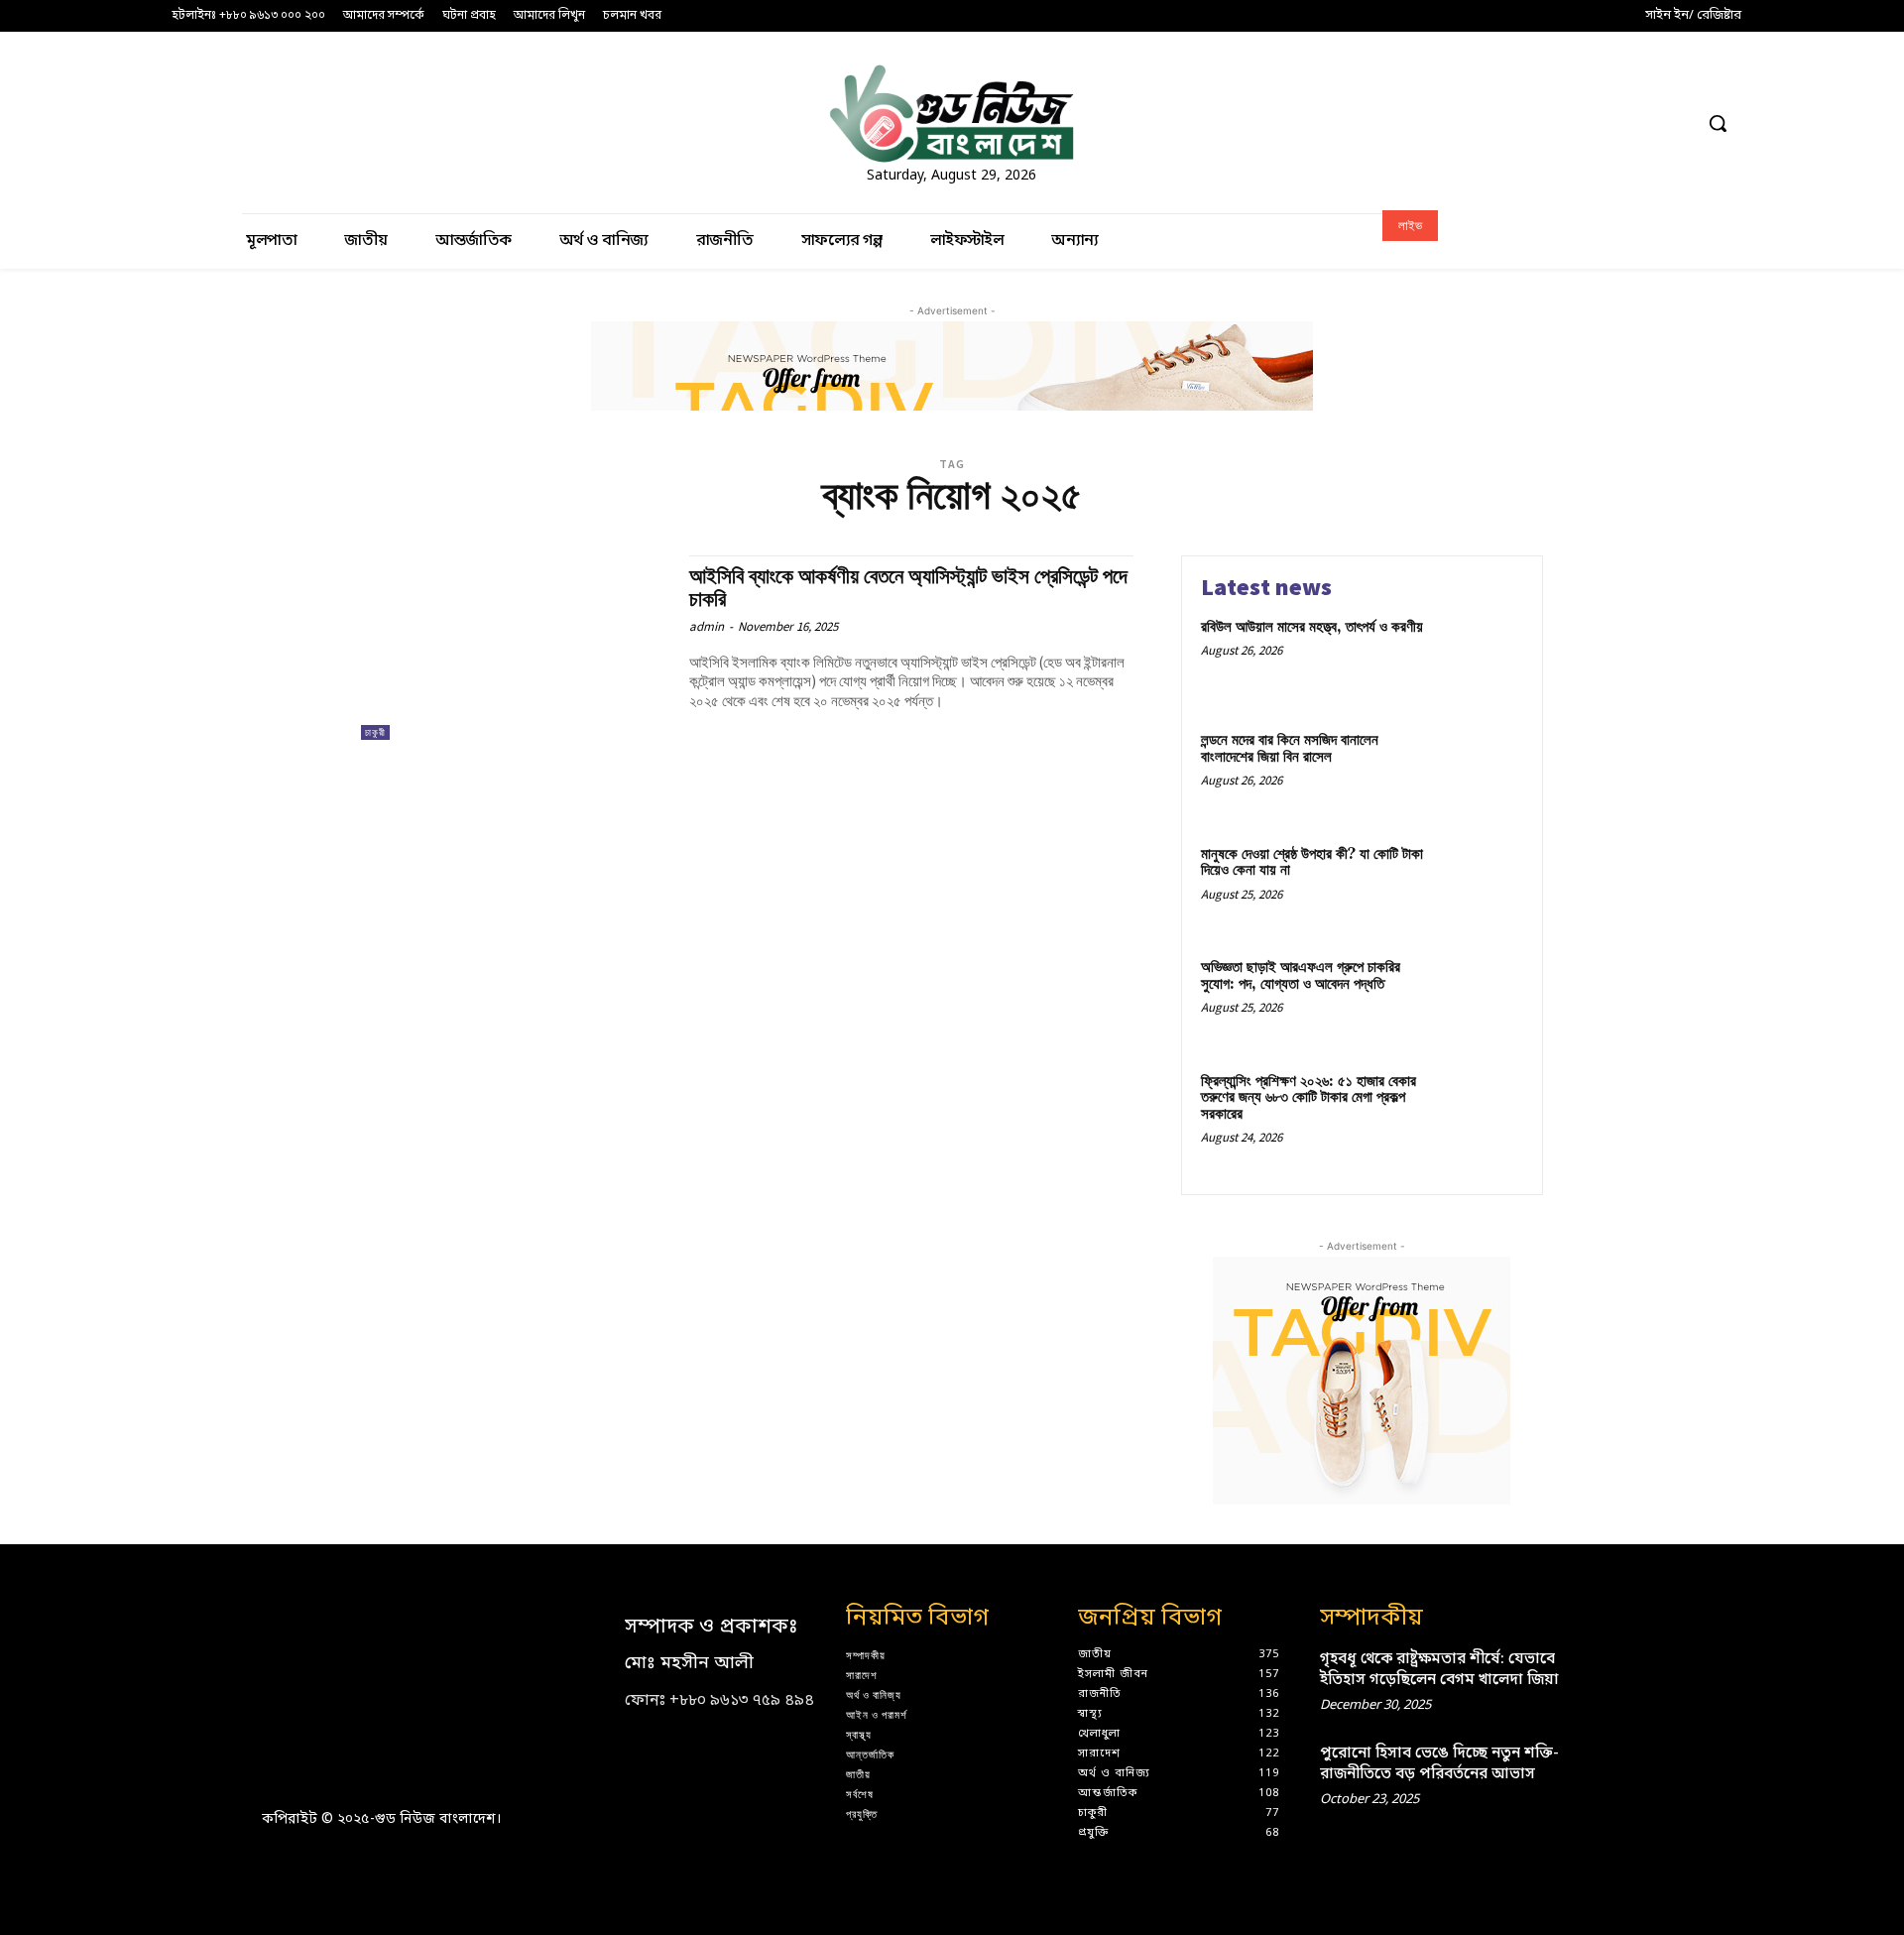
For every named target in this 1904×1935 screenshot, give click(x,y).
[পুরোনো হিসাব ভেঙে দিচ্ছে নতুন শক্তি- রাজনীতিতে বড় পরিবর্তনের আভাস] (1610, 1772)
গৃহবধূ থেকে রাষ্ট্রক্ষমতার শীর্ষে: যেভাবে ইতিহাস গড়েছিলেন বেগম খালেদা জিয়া (1439, 1670)
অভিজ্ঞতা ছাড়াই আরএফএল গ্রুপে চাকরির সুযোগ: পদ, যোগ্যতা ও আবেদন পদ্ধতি (1301, 976)
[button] (1718, 123)
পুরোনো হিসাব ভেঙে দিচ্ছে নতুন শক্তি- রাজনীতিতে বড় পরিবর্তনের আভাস (1439, 1764)
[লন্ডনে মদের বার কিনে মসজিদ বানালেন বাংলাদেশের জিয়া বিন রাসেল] (1481, 771)
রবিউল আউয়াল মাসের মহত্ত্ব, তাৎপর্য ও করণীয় (1312, 627)
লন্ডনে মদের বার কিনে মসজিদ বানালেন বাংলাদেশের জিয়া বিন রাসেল (1290, 749)
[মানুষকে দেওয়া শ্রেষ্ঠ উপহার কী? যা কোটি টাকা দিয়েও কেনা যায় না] (1481, 885)
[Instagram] (1528, 123)
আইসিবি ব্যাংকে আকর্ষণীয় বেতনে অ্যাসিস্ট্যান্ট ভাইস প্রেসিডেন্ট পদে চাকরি (908, 589)
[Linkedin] (1564, 123)
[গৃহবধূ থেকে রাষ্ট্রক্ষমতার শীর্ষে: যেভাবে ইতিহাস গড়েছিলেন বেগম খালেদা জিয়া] (1610, 1678)
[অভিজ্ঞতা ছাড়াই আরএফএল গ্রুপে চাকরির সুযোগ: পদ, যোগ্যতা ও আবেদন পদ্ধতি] (1481, 998)
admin (707, 626)
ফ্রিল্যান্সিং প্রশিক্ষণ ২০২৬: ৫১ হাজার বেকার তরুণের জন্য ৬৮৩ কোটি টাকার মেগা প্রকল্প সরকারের (1309, 1098)
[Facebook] (1491, 123)
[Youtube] (1675, 123)
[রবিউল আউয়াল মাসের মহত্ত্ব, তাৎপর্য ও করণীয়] (1481, 658)
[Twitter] (1639, 123)
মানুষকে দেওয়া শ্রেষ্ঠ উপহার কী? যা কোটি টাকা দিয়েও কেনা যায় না (1312, 863)
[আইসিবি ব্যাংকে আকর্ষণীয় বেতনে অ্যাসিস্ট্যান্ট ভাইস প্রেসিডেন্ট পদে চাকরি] (515, 648)
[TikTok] (1601, 123)
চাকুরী (375, 732)
